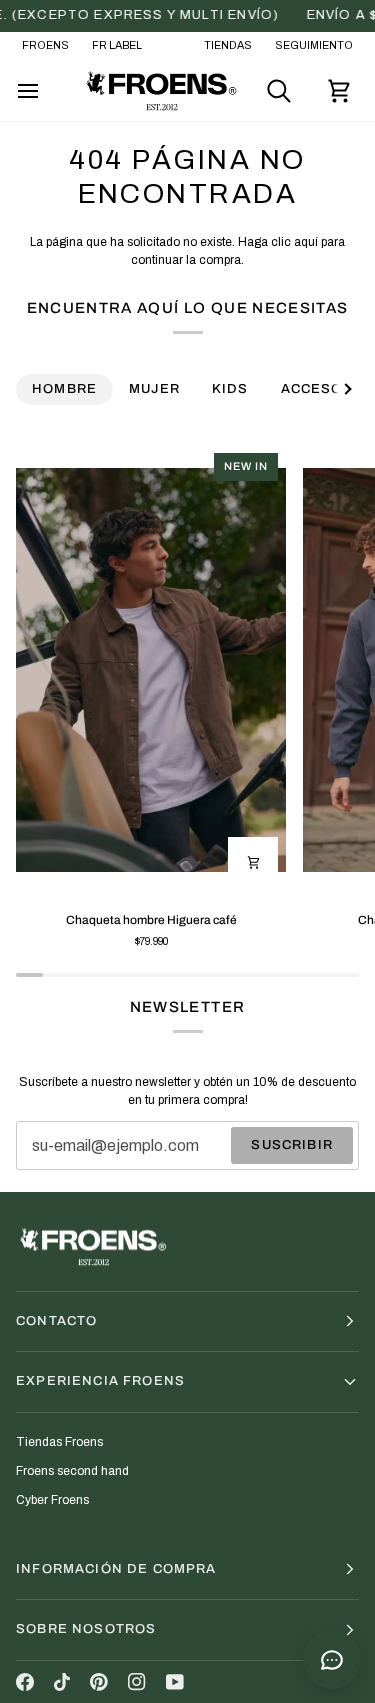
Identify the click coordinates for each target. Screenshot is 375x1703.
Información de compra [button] (116, 1569)
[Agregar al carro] (253, 862)
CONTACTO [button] (56, 1321)
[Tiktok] (62, 1682)
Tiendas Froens (59, 1442)
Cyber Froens (52, 1500)
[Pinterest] (99, 1682)
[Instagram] (137, 1682)
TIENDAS (228, 45)
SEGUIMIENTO (314, 45)
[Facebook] (25, 1682)
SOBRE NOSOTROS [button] (86, 1629)
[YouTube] (175, 1682)
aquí (306, 242)
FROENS (45, 45)
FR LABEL (117, 45)
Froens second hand (72, 1471)
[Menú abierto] (46, 91)
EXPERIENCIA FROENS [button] (100, 1381)
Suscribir (292, 1145)
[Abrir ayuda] (332, 1660)
